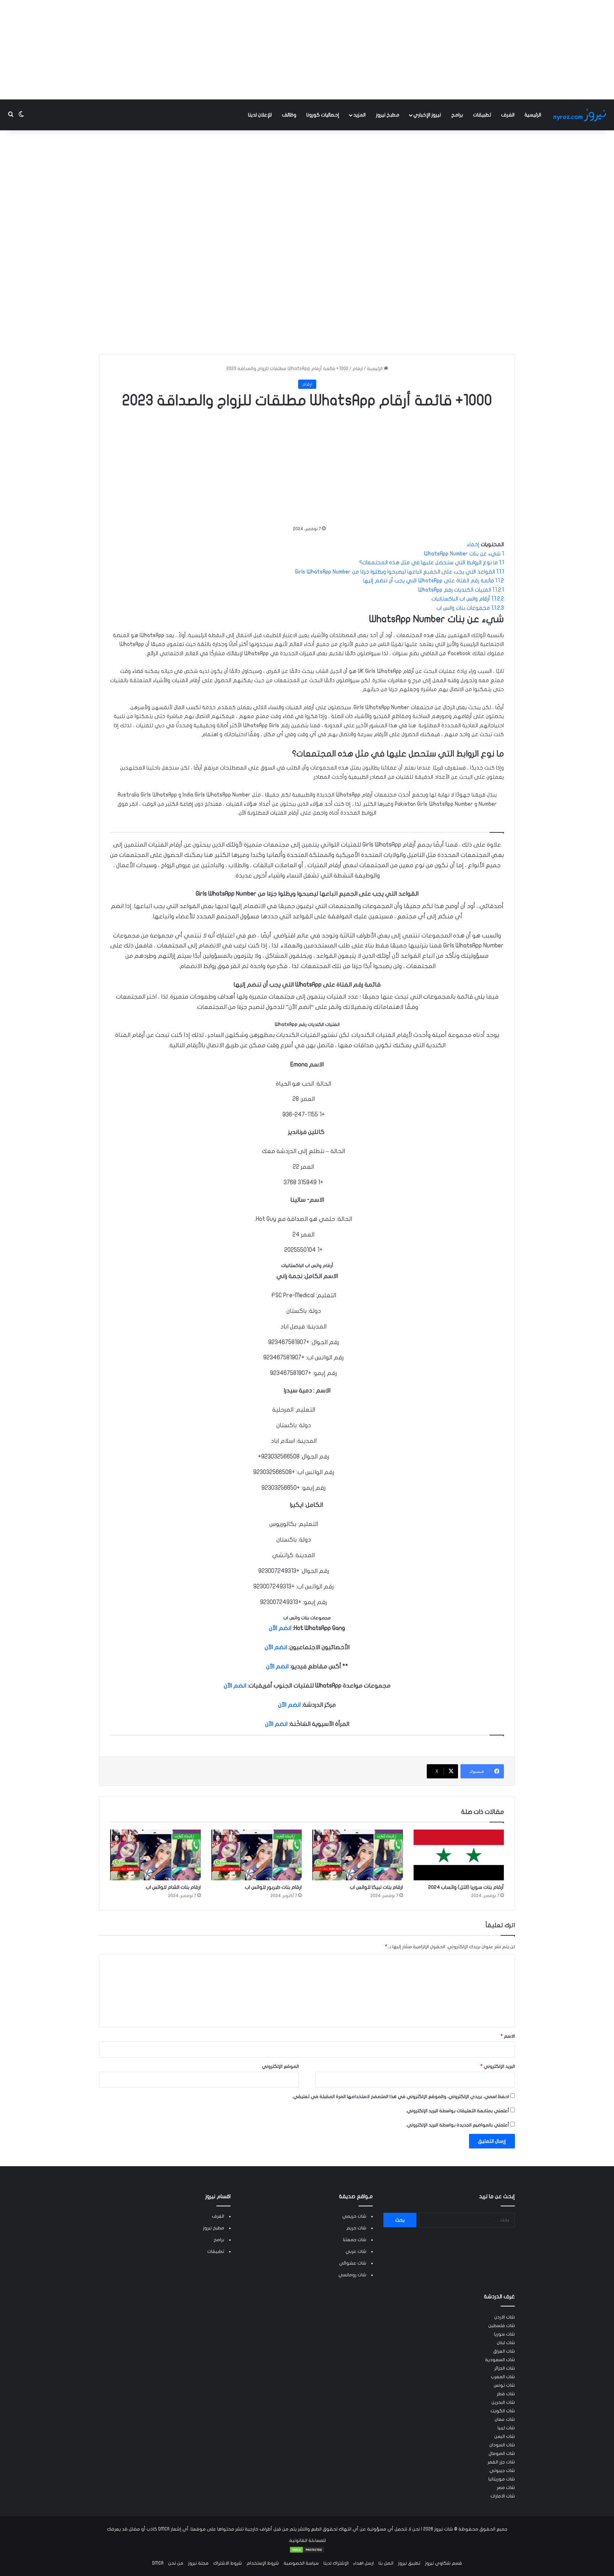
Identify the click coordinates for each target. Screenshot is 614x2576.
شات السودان (502, 2445)
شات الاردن (505, 2317)
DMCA (158, 2563)
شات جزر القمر (501, 2462)
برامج (457, 115)
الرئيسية (533, 115)
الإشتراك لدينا (336, 2563)
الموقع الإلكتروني (280, 2066)
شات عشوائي (353, 2263)
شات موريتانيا (502, 2479)
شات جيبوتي (502, 2471)
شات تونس (504, 2385)
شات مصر (506, 2488)
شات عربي (356, 2251)
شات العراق (504, 2351)
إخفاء (473, 544)
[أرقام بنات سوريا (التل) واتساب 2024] (459, 1855)
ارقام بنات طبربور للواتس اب (273, 1887)
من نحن (176, 2563)
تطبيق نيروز (409, 2563)
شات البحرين (503, 2402)
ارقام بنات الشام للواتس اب (173, 1887)
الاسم (508, 2036)
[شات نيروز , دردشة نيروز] (581, 115)
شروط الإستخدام (263, 2563)
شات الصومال (502, 2453)
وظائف (289, 115)
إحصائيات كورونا (323, 115)
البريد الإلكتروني (498, 2066)
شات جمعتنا (355, 2240)
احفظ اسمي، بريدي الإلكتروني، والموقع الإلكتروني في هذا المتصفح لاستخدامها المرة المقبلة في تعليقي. (401, 2097)
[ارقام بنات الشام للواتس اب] (155, 1855)
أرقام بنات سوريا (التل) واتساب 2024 (466, 1887)
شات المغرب (503, 2377)
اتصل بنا (386, 2563)
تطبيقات (482, 115)
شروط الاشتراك (228, 2563)
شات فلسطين (502, 2326)
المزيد (359, 115)
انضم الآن (280, 1628)
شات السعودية (500, 2360)
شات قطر (506, 2394)
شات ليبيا (506, 2428)
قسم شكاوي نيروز (443, 2563)
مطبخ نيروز (388, 115)
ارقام (358, 369)
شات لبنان (506, 2343)
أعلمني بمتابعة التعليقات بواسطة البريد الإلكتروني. (457, 2111)
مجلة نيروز (198, 2563)
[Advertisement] (307, 50)
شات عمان (505, 2419)
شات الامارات (503, 2496)
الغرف (508, 115)
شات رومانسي (352, 2275)
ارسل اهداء (363, 2563)
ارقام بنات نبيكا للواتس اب (376, 1887)
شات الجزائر (505, 2368)
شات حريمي (354, 2216)
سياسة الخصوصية (301, 2563)
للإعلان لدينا (260, 115)
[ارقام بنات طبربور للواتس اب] (257, 1855)
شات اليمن (505, 2436)
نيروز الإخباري (427, 115)
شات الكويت (503, 2411)
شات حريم (356, 2228)
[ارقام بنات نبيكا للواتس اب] (358, 1855)
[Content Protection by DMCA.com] (307, 2552)
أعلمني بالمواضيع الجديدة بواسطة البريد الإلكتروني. (457, 2125)
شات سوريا (504, 2334)
